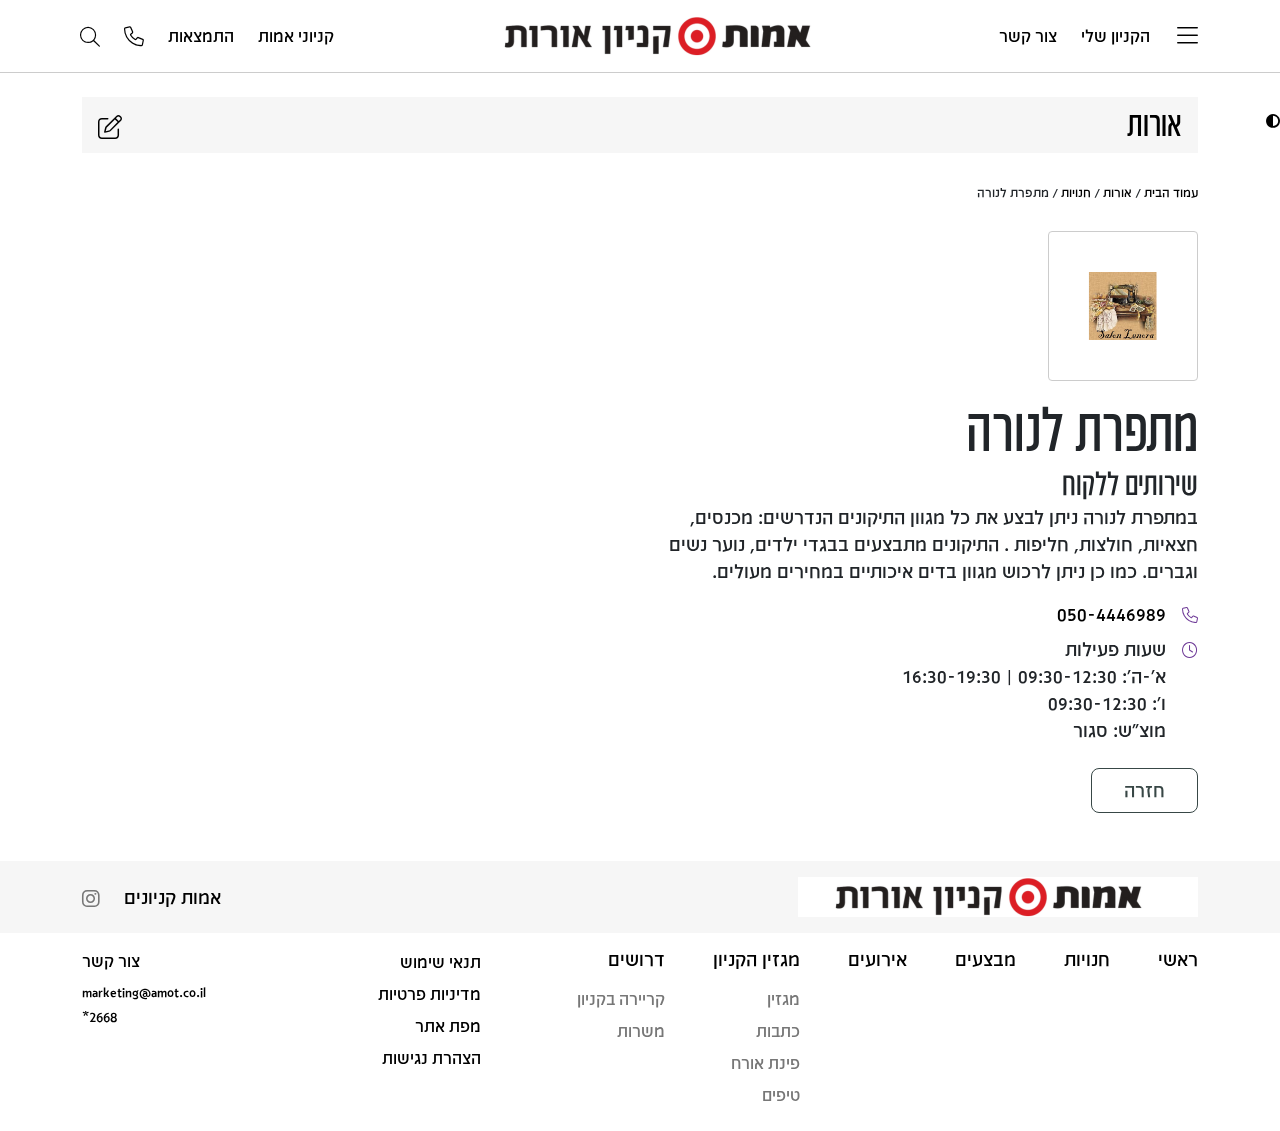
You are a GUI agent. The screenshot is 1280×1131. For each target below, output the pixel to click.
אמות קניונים (172, 897)
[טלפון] (134, 37)
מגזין (783, 998)
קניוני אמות (296, 35)
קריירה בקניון (621, 998)
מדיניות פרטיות (429, 993)
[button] (1270, 120)
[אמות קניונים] (667, 34)
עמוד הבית (1171, 192)
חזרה (1144, 790)
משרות (641, 1030)
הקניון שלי (1115, 35)
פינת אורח (765, 1062)
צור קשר (1028, 35)
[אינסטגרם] (91, 900)
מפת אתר (448, 1025)
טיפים (781, 1094)
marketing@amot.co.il (144, 991)
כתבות (778, 1030)
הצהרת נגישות (431, 1057)
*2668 (99, 1016)
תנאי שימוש (440, 961)
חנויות (1076, 192)
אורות (1117, 192)
